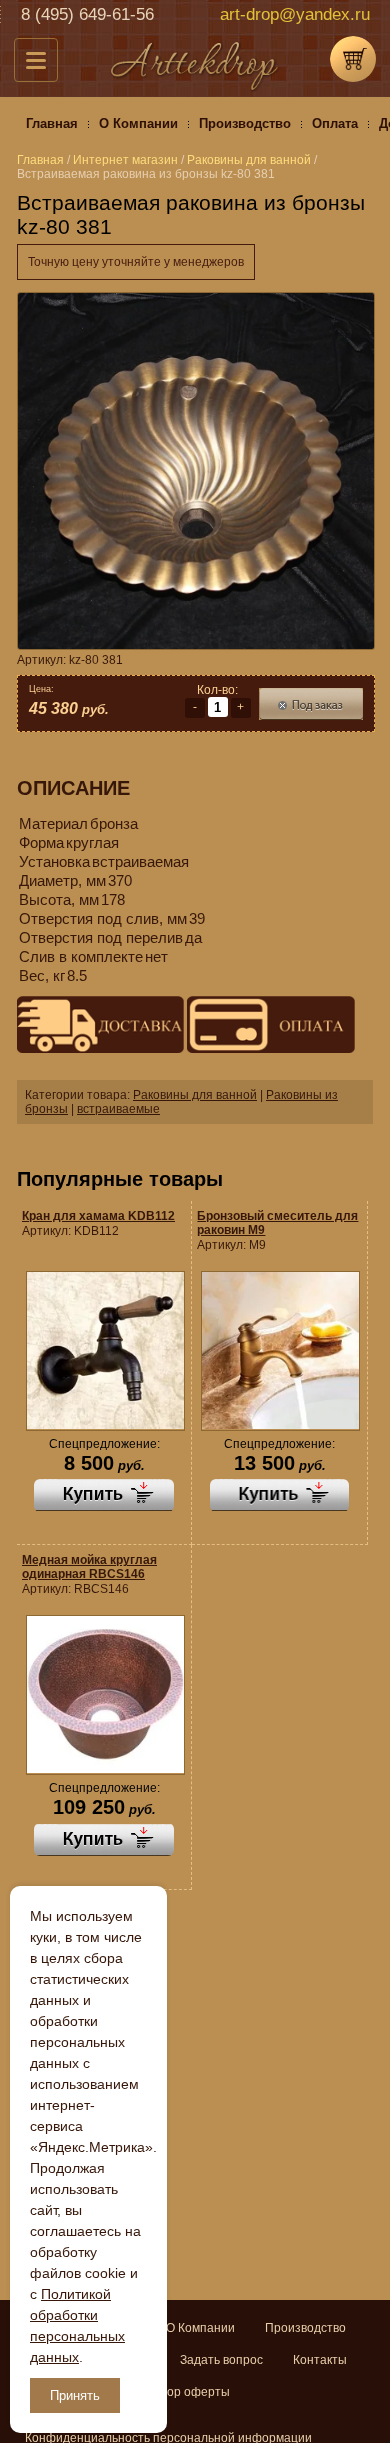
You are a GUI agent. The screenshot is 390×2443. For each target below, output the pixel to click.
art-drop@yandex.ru (295, 14)
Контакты (320, 2360)
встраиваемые (118, 1109)
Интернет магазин (125, 160)
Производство (305, 2328)
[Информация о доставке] (100, 1026)
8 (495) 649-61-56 (87, 14)
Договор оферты (182, 2392)
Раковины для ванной (195, 1095)
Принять (75, 2395)
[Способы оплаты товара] (270, 1026)
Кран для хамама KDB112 (98, 1216)
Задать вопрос (221, 2360)
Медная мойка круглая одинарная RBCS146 (89, 1567)
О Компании (200, 2328)
